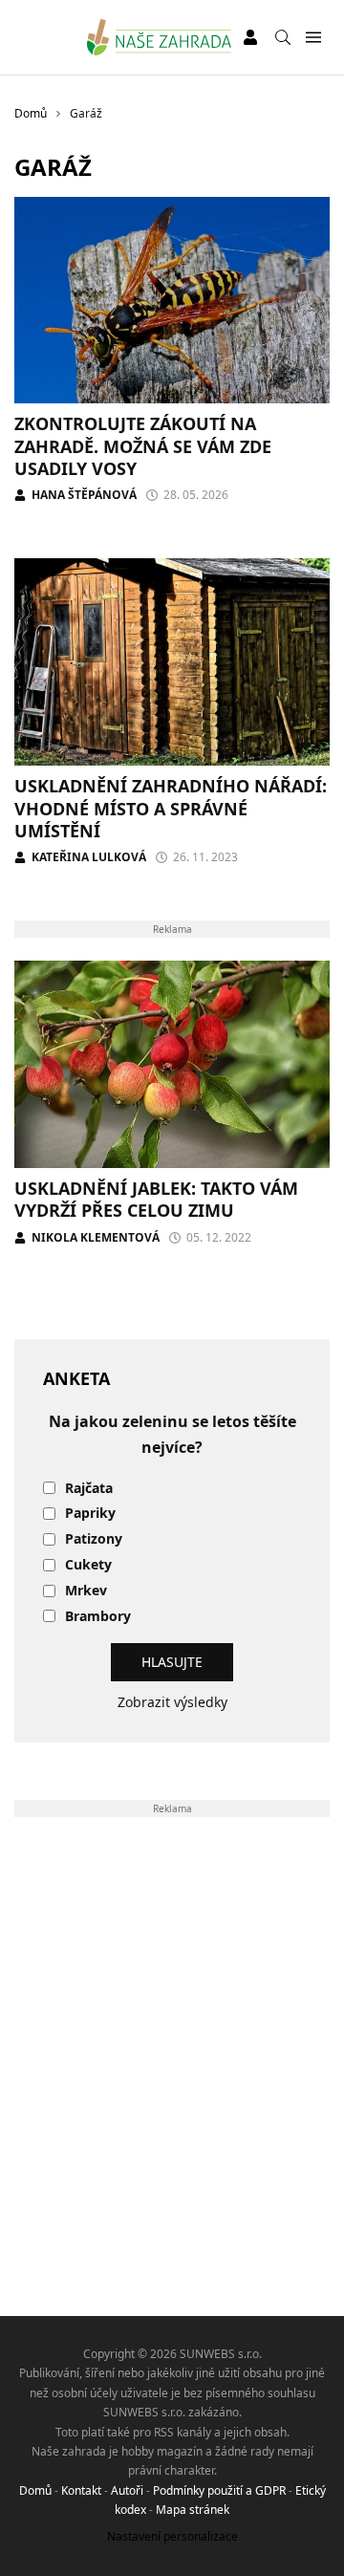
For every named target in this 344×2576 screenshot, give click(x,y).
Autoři (127, 2490)
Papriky (90, 1514)
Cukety (88, 1565)
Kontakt (81, 2490)
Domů (35, 2490)
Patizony (94, 1539)
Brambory (98, 1617)
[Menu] (313, 38)
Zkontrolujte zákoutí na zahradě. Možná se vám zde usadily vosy (143, 446)
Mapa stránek (193, 2510)
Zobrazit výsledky (172, 1702)
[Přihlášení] (250, 37)
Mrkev (86, 1591)
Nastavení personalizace (172, 2536)
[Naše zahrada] (159, 37)
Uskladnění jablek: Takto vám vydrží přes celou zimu (156, 1199)
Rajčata (89, 1489)
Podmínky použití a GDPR (219, 2490)
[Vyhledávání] (283, 37)
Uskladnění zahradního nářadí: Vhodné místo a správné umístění (171, 808)
